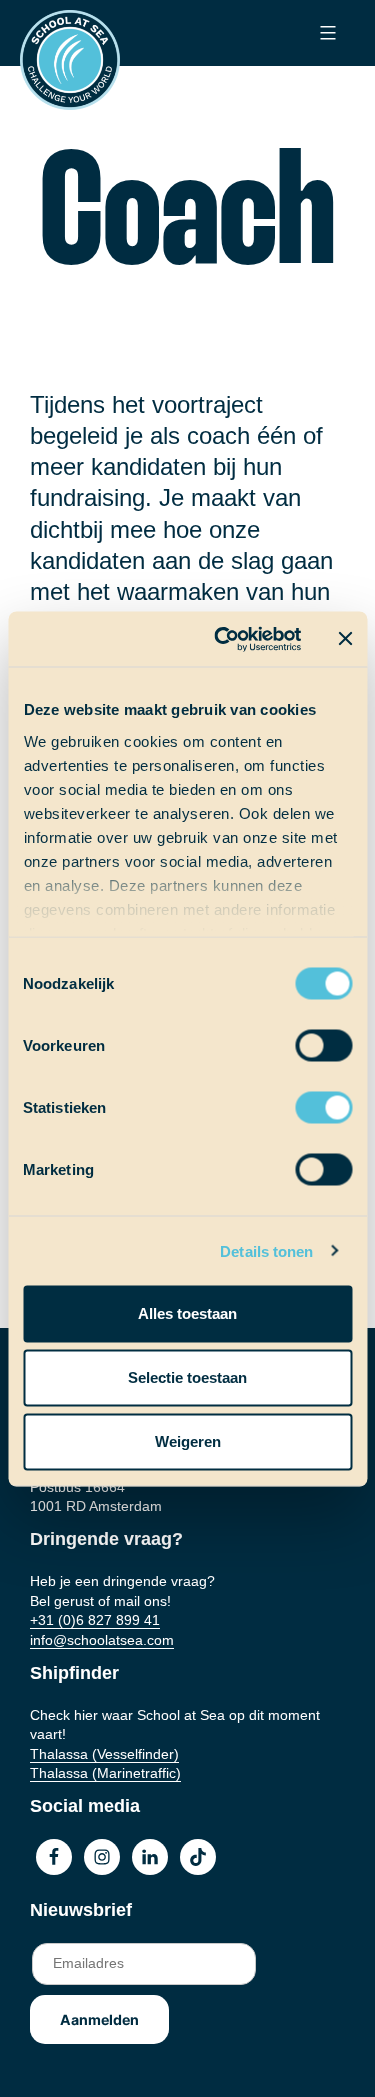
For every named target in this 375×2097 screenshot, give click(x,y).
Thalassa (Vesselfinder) (104, 1754)
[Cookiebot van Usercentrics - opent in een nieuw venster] (223, 639)
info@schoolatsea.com (102, 1640)
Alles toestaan (187, 1313)
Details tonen (266, 1250)
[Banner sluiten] (345, 639)
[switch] (304, 1039)
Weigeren (188, 1441)
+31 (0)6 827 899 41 (95, 1620)
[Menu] (325, 33)
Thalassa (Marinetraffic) (105, 1773)
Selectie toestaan (187, 1377)
